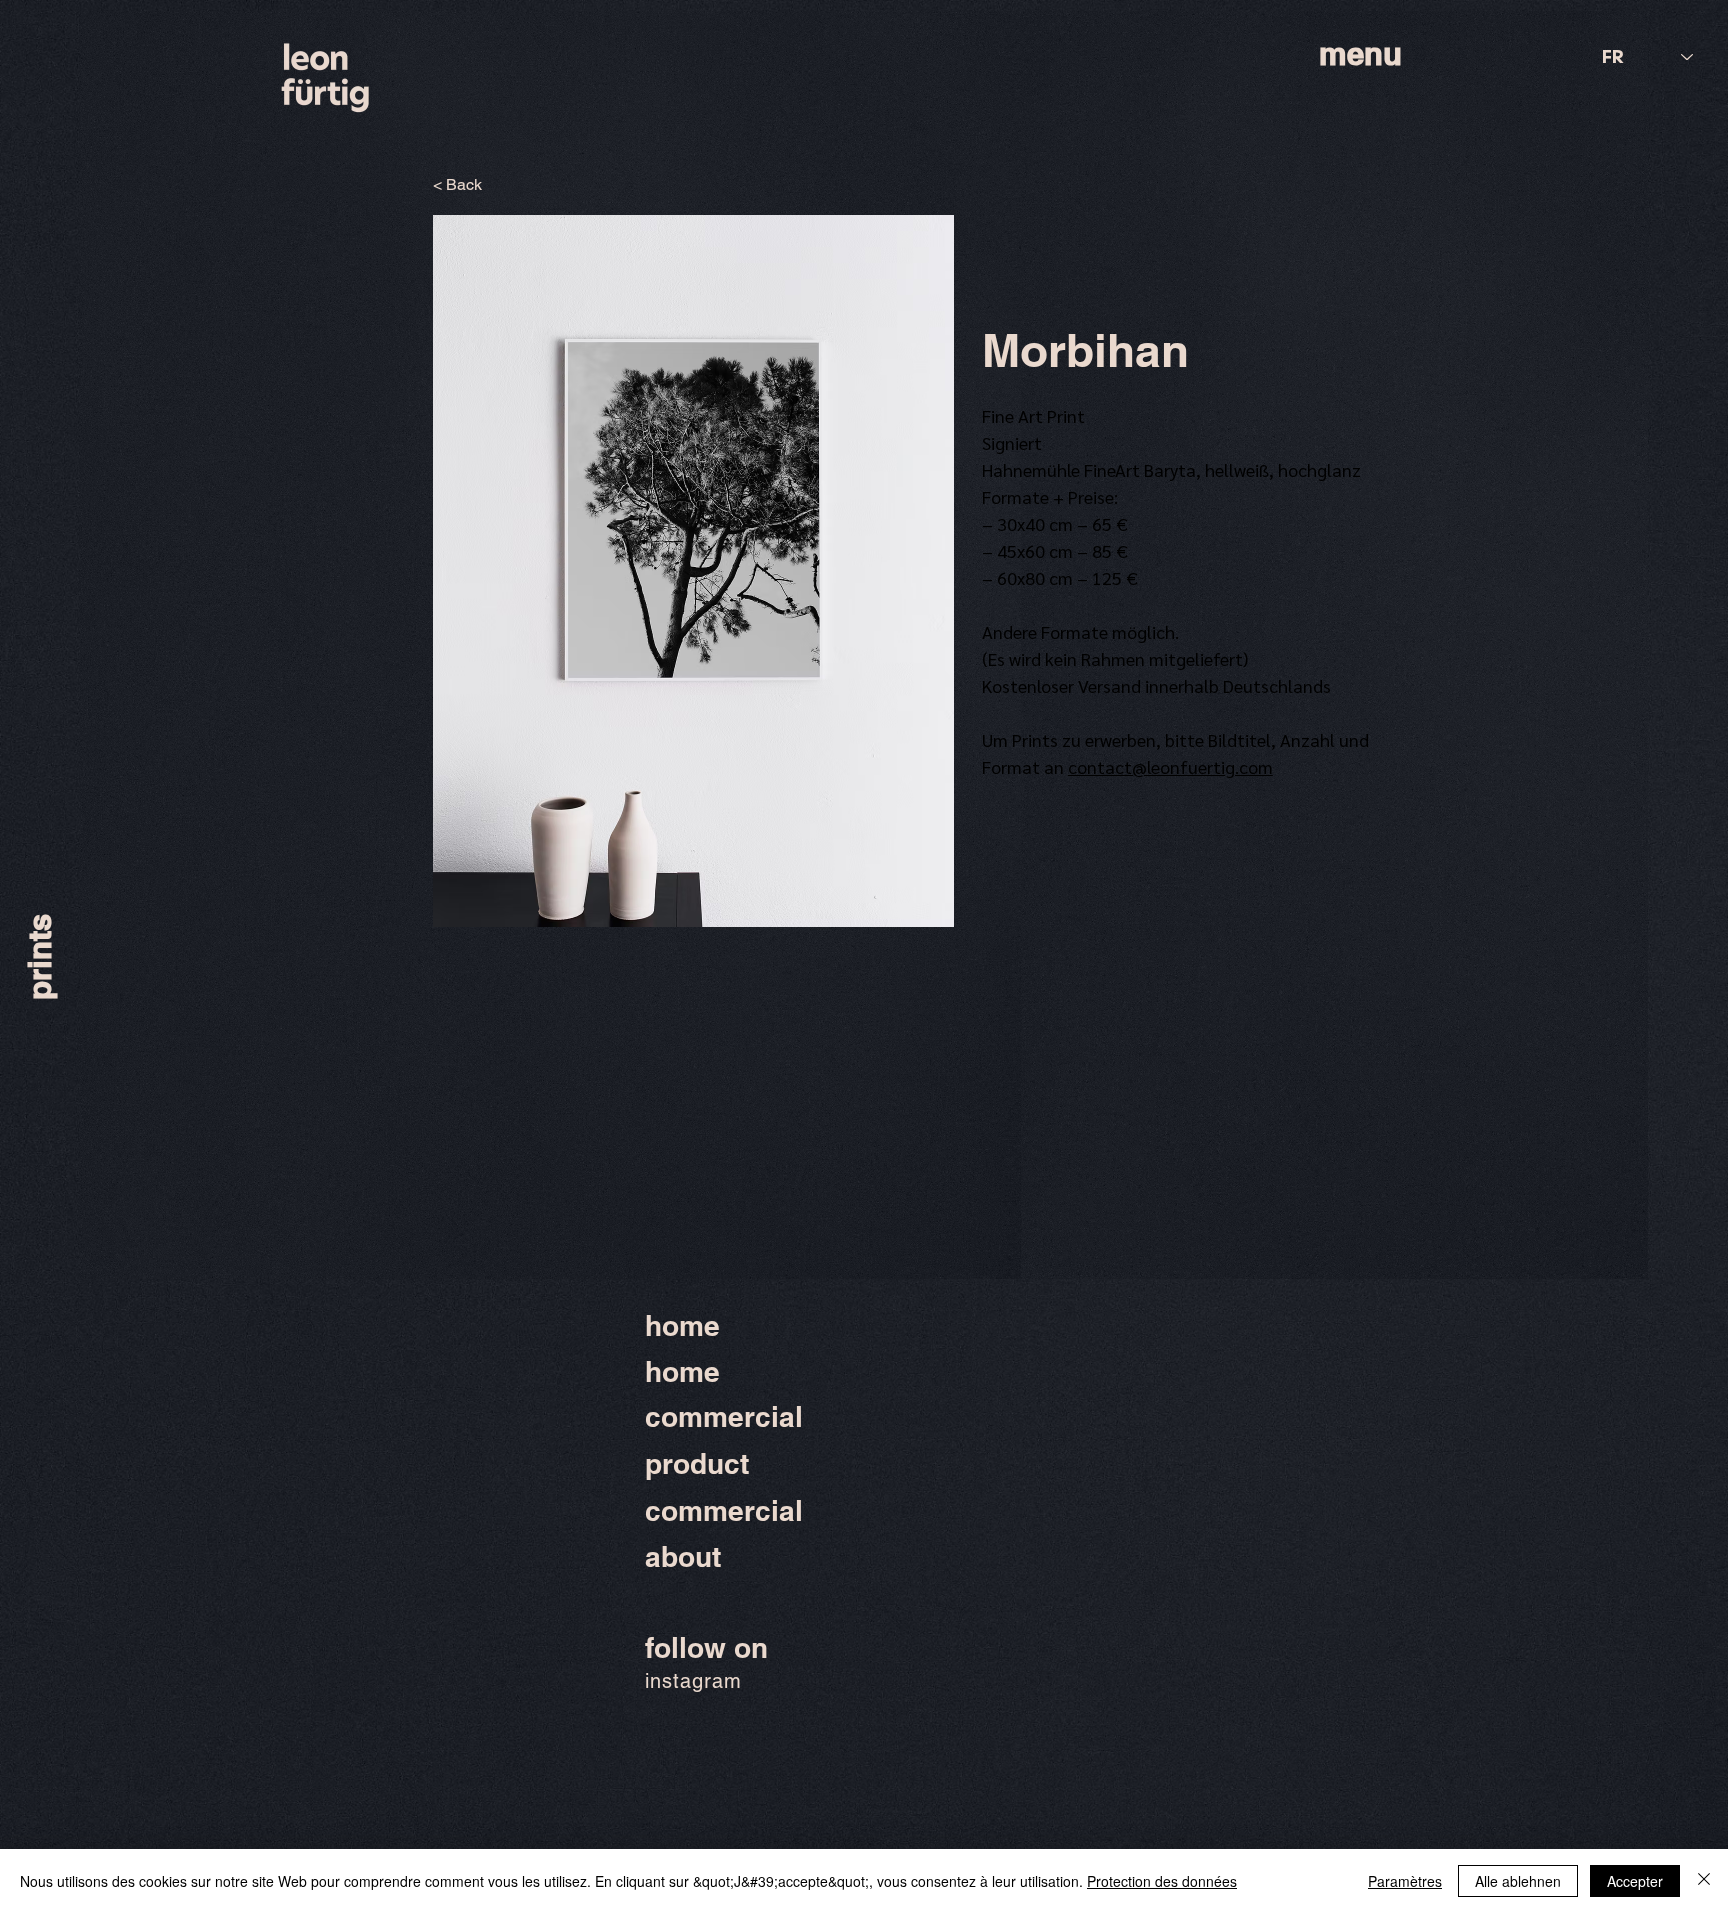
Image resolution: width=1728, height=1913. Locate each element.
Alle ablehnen (1518, 1881)
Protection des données (1162, 1881)
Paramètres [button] (1405, 1881)
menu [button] (1360, 53)
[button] (693, 571)
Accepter (1635, 1881)
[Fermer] (1704, 1881)
